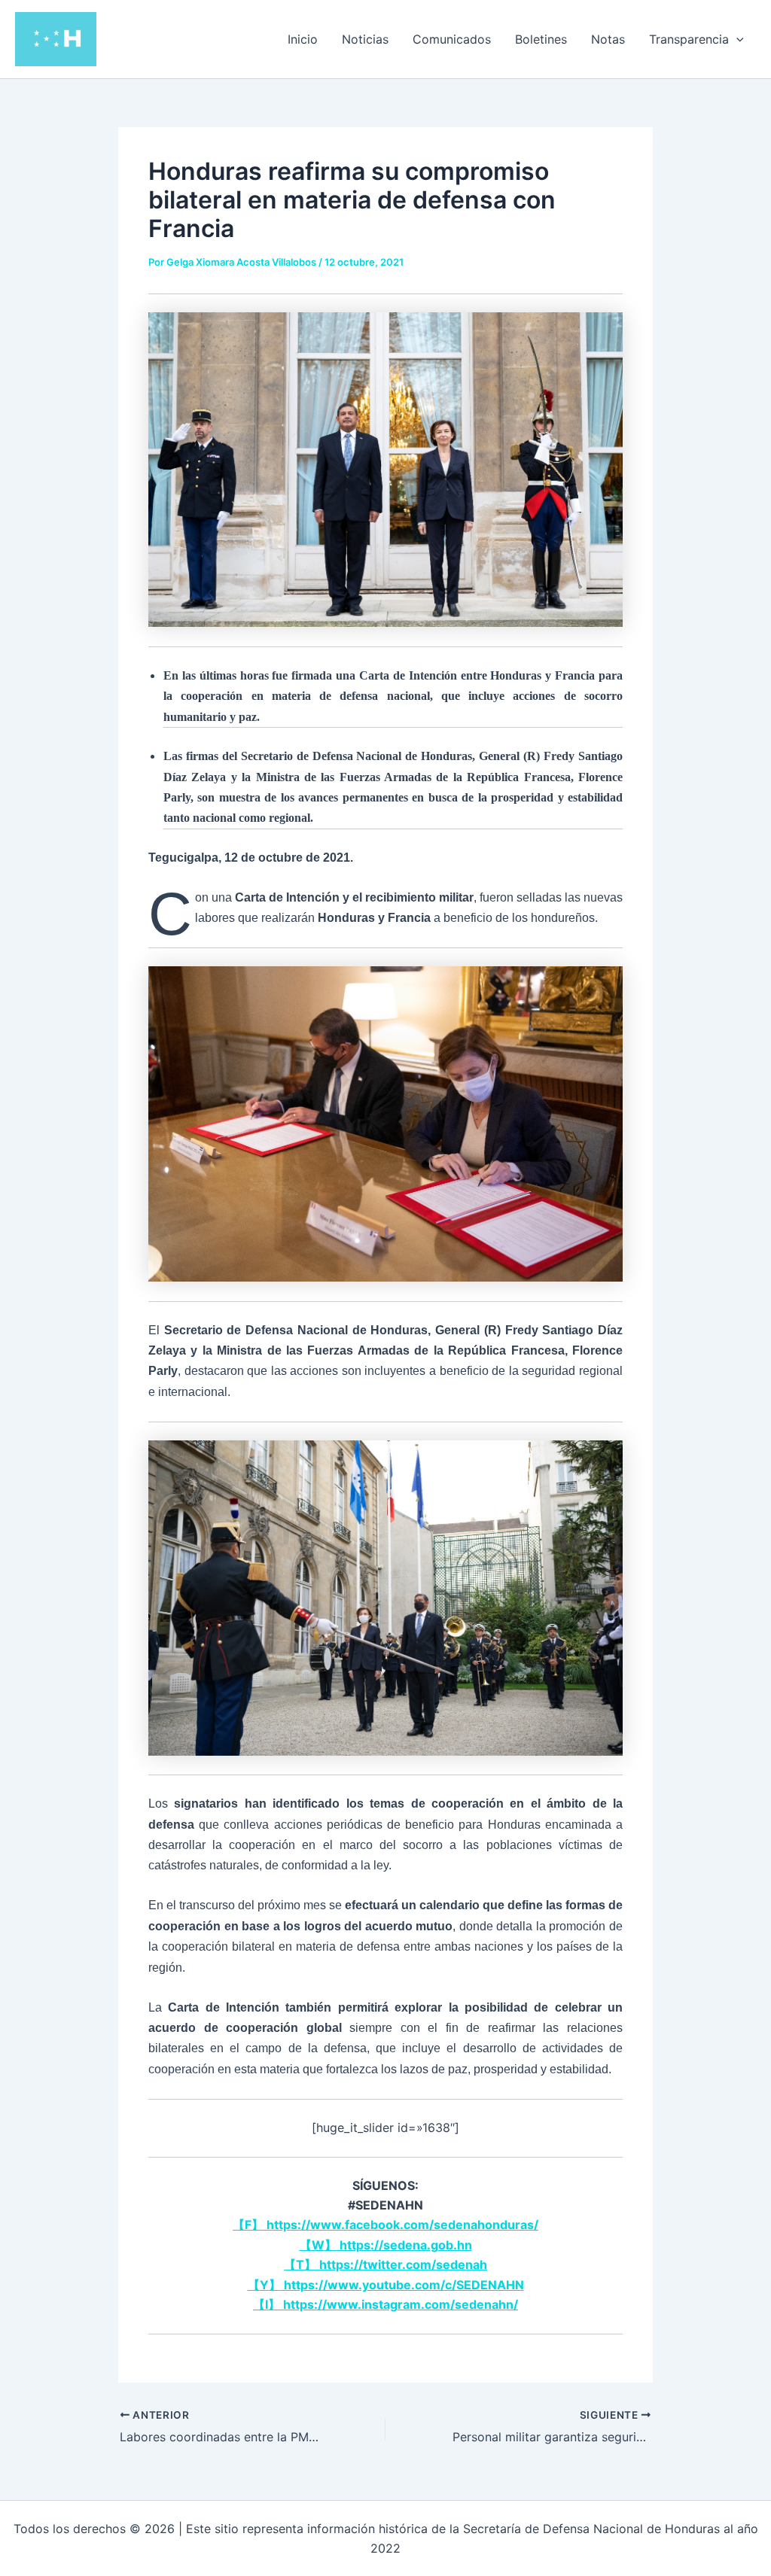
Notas (608, 39)
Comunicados (452, 39)
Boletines (541, 39)
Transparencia (689, 39)
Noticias (365, 39)
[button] (736, 39)
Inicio (303, 39)
